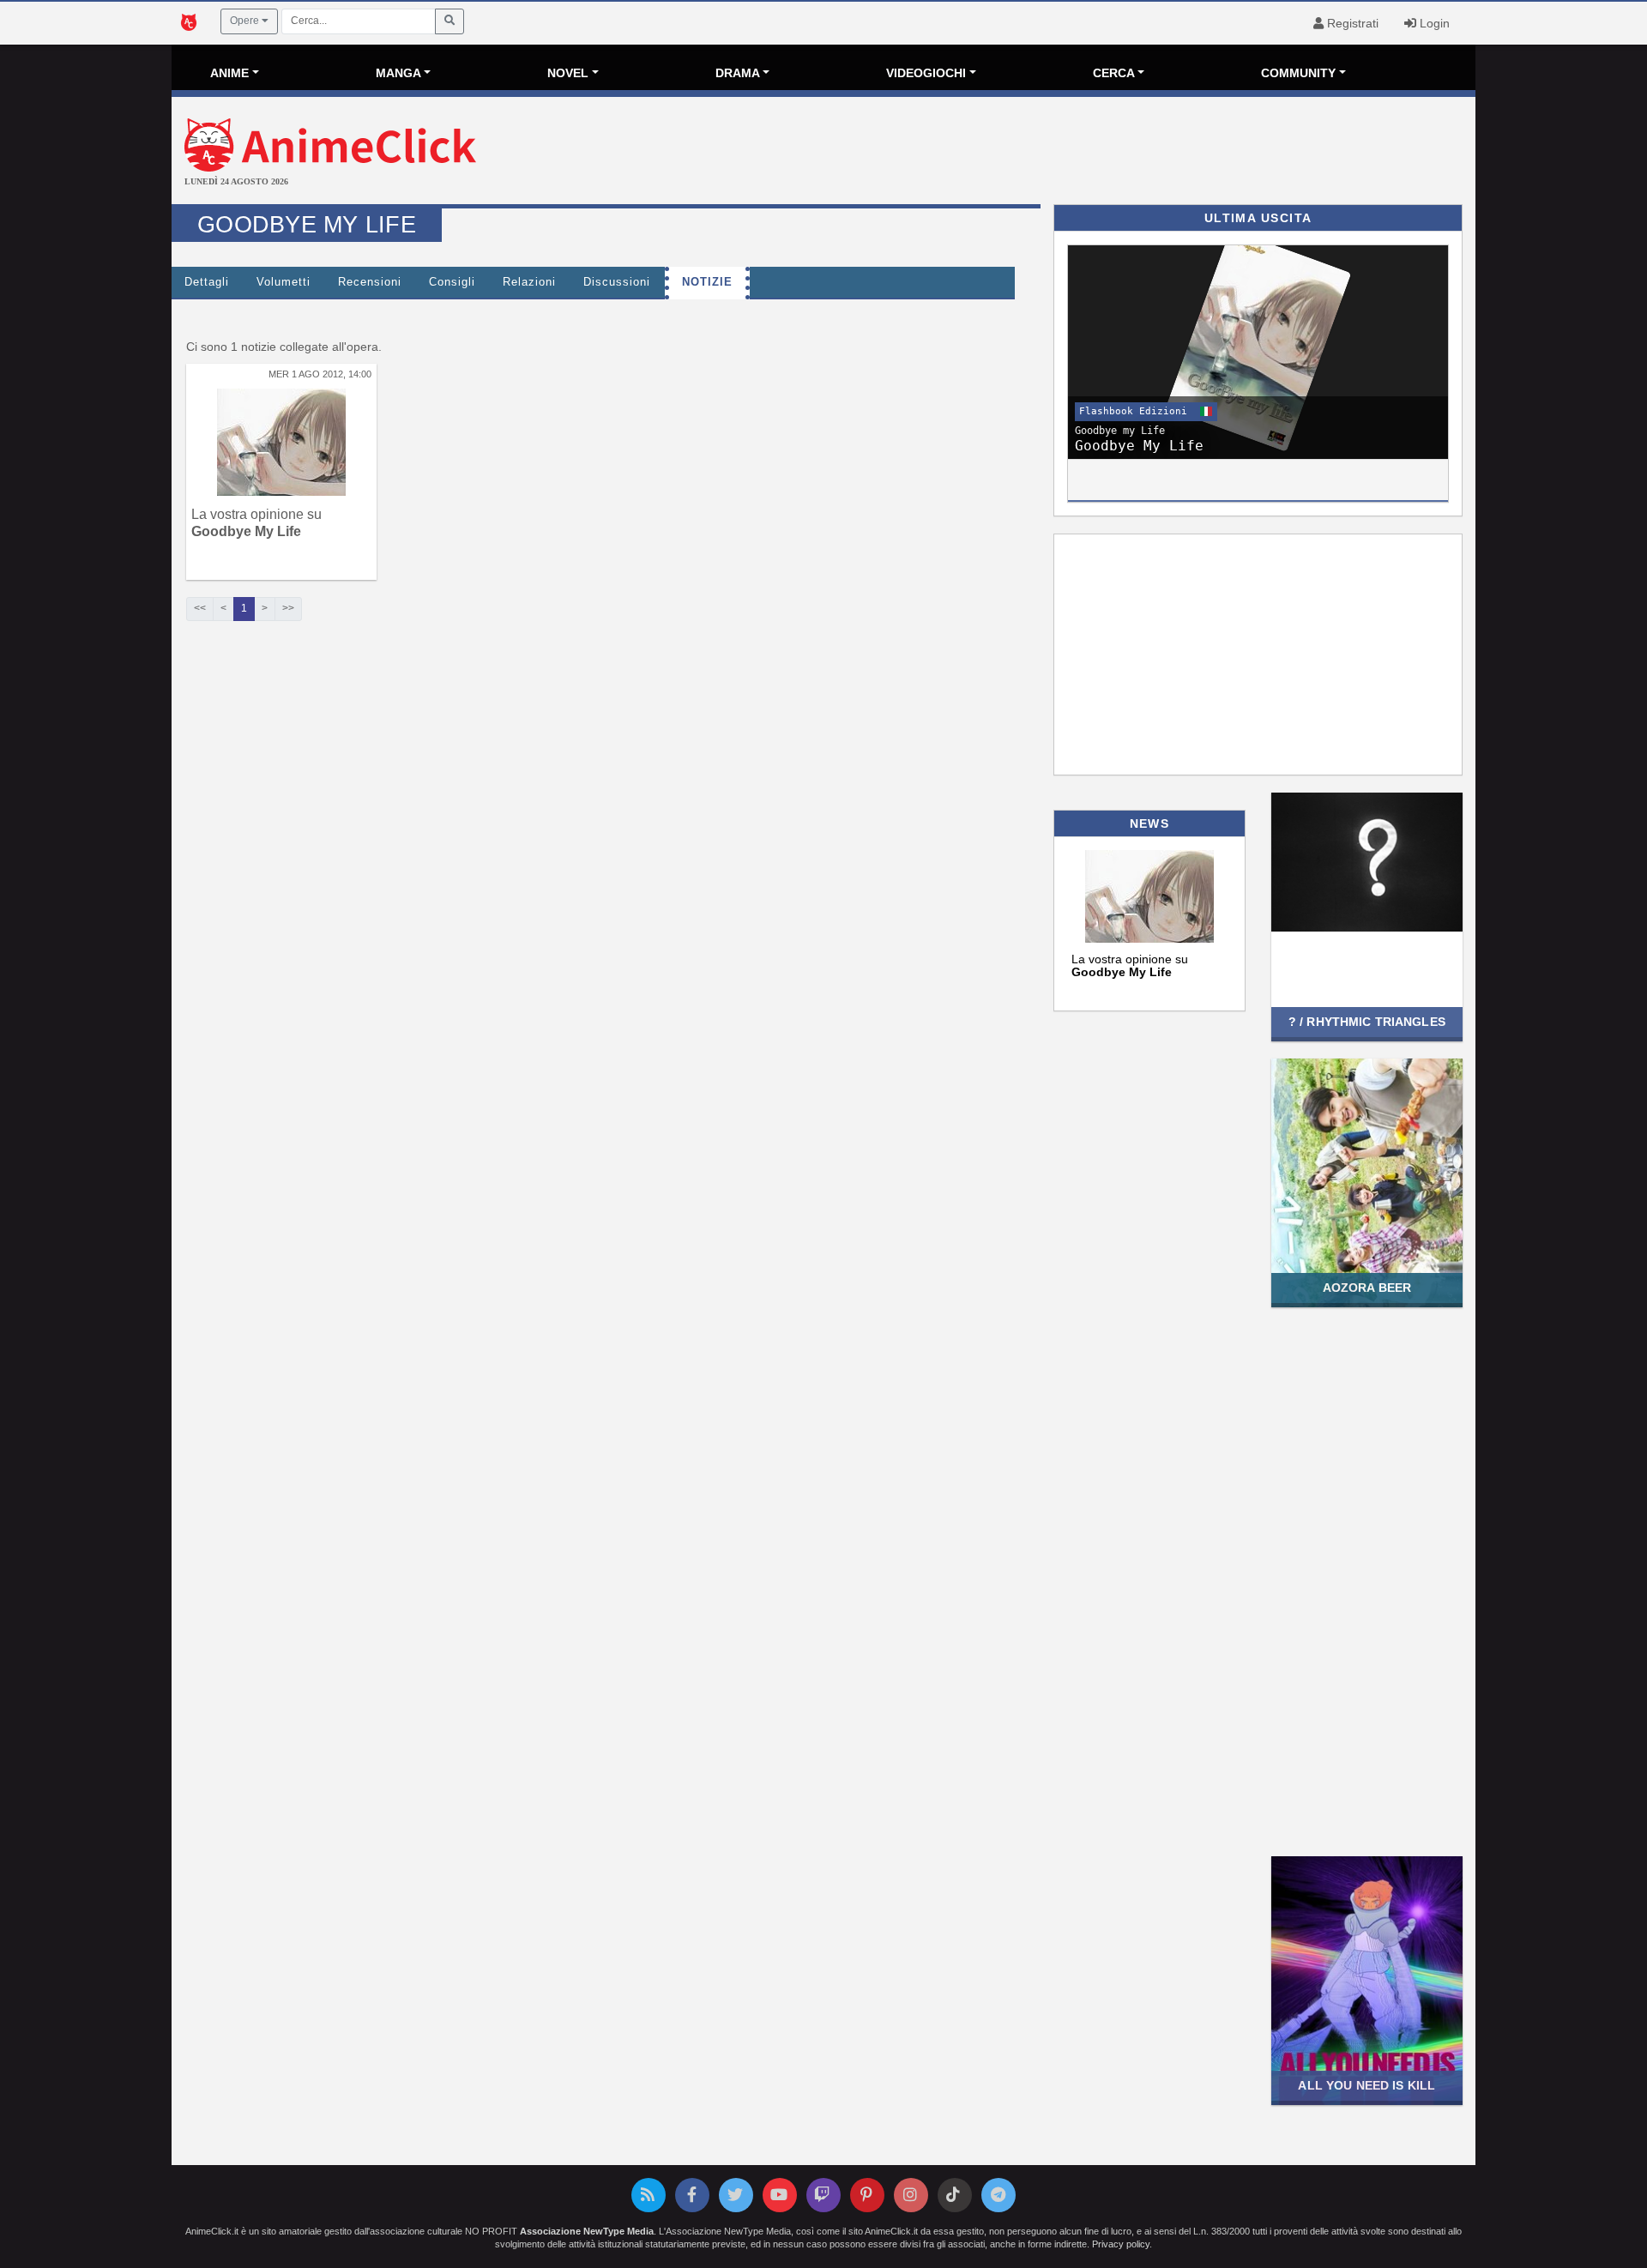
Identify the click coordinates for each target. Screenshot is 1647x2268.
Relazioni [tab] (529, 282)
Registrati (1351, 23)
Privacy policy (1121, 2244)
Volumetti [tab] (284, 282)
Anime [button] (229, 73)
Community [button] (1298, 73)
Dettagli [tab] (207, 282)
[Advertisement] (1041, 153)
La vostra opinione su (1130, 965)
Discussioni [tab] (617, 282)
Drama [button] (738, 73)
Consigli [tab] (452, 282)
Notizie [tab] (707, 282)
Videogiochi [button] (926, 73)
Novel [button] (568, 73)
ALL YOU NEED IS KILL (1366, 2085)
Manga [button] (398, 73)
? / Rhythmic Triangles (1367, 1022)
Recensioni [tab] (370, 282)
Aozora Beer (1367, 1288)
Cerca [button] (1114, 73)
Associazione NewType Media (587, 2231)
